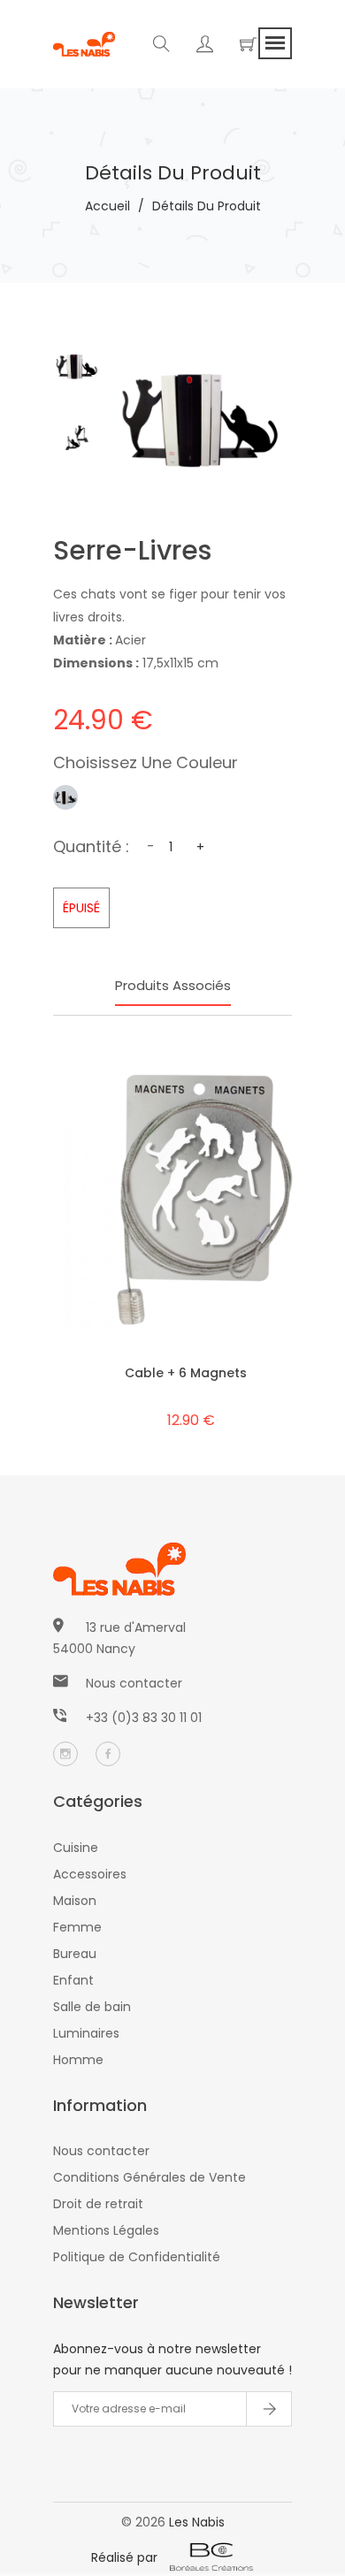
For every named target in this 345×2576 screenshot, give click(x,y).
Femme (77, 1927)
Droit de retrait (98, 2204)
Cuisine (76, 1848)
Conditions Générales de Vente (149, 2177)
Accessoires (90, 1874)
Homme (78, 2060)
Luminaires (86, 2033)
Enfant (73, 1980)
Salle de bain (92, 2007)
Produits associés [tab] (173, 985)
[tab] (77, 366)
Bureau (75, 1954)
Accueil (107, 206)
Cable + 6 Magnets (186, 1373)
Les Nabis (197, 2522)
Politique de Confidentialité (137, 2257)
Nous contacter (134, 1683)
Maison (75, 1901)
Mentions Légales (106, 2230)
